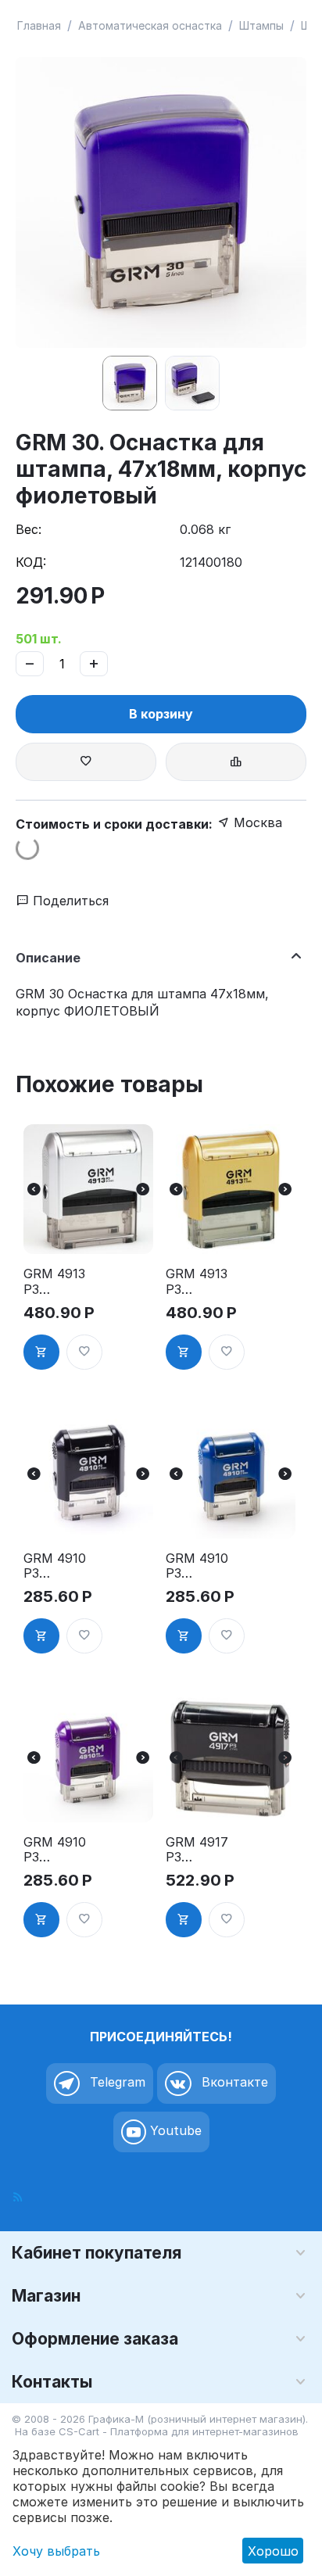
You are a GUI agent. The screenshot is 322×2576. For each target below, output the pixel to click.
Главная (39, 25)
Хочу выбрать (56, 2551)
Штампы (261, 25)
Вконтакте (233, 2082)
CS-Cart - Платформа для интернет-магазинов (179, 2431)
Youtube (174, 2130)
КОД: (31, 562)
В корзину (161, 714)
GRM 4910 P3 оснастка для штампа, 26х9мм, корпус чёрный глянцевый (57, 1566)
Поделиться (69, 901)
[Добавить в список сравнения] (236, 762)
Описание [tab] (48, 958)
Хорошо (273, 2551)
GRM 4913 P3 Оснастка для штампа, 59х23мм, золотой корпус (197, 1281)
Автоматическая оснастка (150, 25)
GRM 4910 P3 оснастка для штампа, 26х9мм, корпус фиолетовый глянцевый (59, 1850)
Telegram (116, 2082)
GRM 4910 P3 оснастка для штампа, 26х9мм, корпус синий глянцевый (199, 1566)
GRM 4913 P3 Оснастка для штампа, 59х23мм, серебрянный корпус (56, 1281)
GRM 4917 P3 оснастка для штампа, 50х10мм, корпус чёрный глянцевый (199, 1850)
